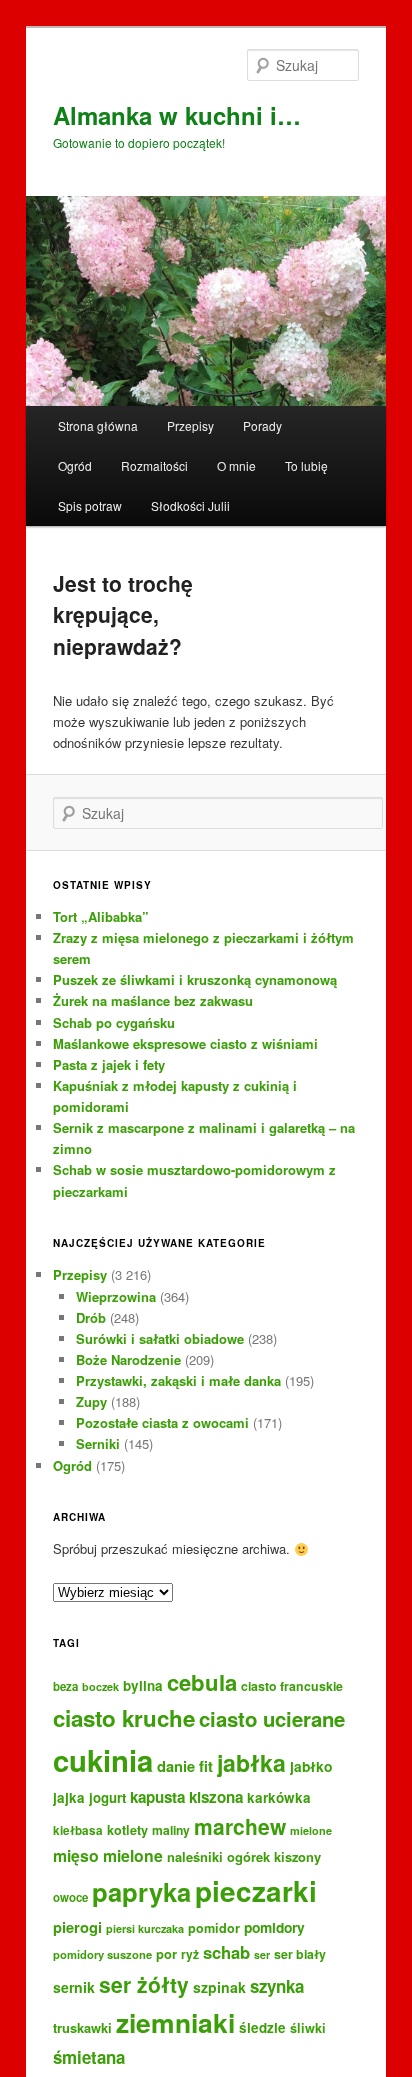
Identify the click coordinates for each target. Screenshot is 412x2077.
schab (226, 1952)
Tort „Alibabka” (101, 916)
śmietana (89, 2057)
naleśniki (195, 1856)
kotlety (127, 1830)
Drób (91, 1317)
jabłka (251, 1762)
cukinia (103, 1760)
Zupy (91, 1401)
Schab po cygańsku (114, 1022)
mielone (311, 1830)
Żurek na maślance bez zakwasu (153, 1000)
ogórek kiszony (274, 1856)
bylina (143, 1685)
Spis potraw (90, 505)
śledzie (262, 2027)
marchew (240, 1826)
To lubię (306, 465)
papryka (141, 1891)
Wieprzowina (116, 1296)
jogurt (107, 1797)
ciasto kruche (124, 1718)
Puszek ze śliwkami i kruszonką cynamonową (195, 979)
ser (262, 1954)
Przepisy (190, 425)
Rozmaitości (154, 465)
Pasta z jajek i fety (109, 1064)
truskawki (82, 2027)
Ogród (75, 465)
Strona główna (98, 425)
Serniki (98, 1443)
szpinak (219, 1987)
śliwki (308, 2028)
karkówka (279, 1797)
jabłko (311, 1766)
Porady (262, 425)
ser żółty (144, 1984)
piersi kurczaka (145, 1928)
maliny (171, 1830)
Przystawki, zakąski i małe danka (178, 1380)
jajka (69, 1797)
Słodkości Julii (190, 505)
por (166, 1953)
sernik (74, 1987)
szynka (277, 1986)
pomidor (214, 1928)
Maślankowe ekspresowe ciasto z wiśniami (185, 1043)
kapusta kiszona (186, 1797)
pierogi (77, 1927)
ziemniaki (175, 2022)
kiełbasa (78, 1830)
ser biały (300, 1954)
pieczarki (256, 1891)
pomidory (274, 1927)
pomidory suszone (102, 1954)
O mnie (236, 465)
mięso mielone (108, 1855)
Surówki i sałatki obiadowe (160, 1338)
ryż (190, 1954)
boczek (100, 1686)
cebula (202, 1682)
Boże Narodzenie (128, 1359)
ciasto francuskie (292, 1686)
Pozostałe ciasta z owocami (162, 1422)
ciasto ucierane (272, 1718)
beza (65, 1686)
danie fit (185, 1766)
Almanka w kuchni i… (177, 115)
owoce (70, 1897)
